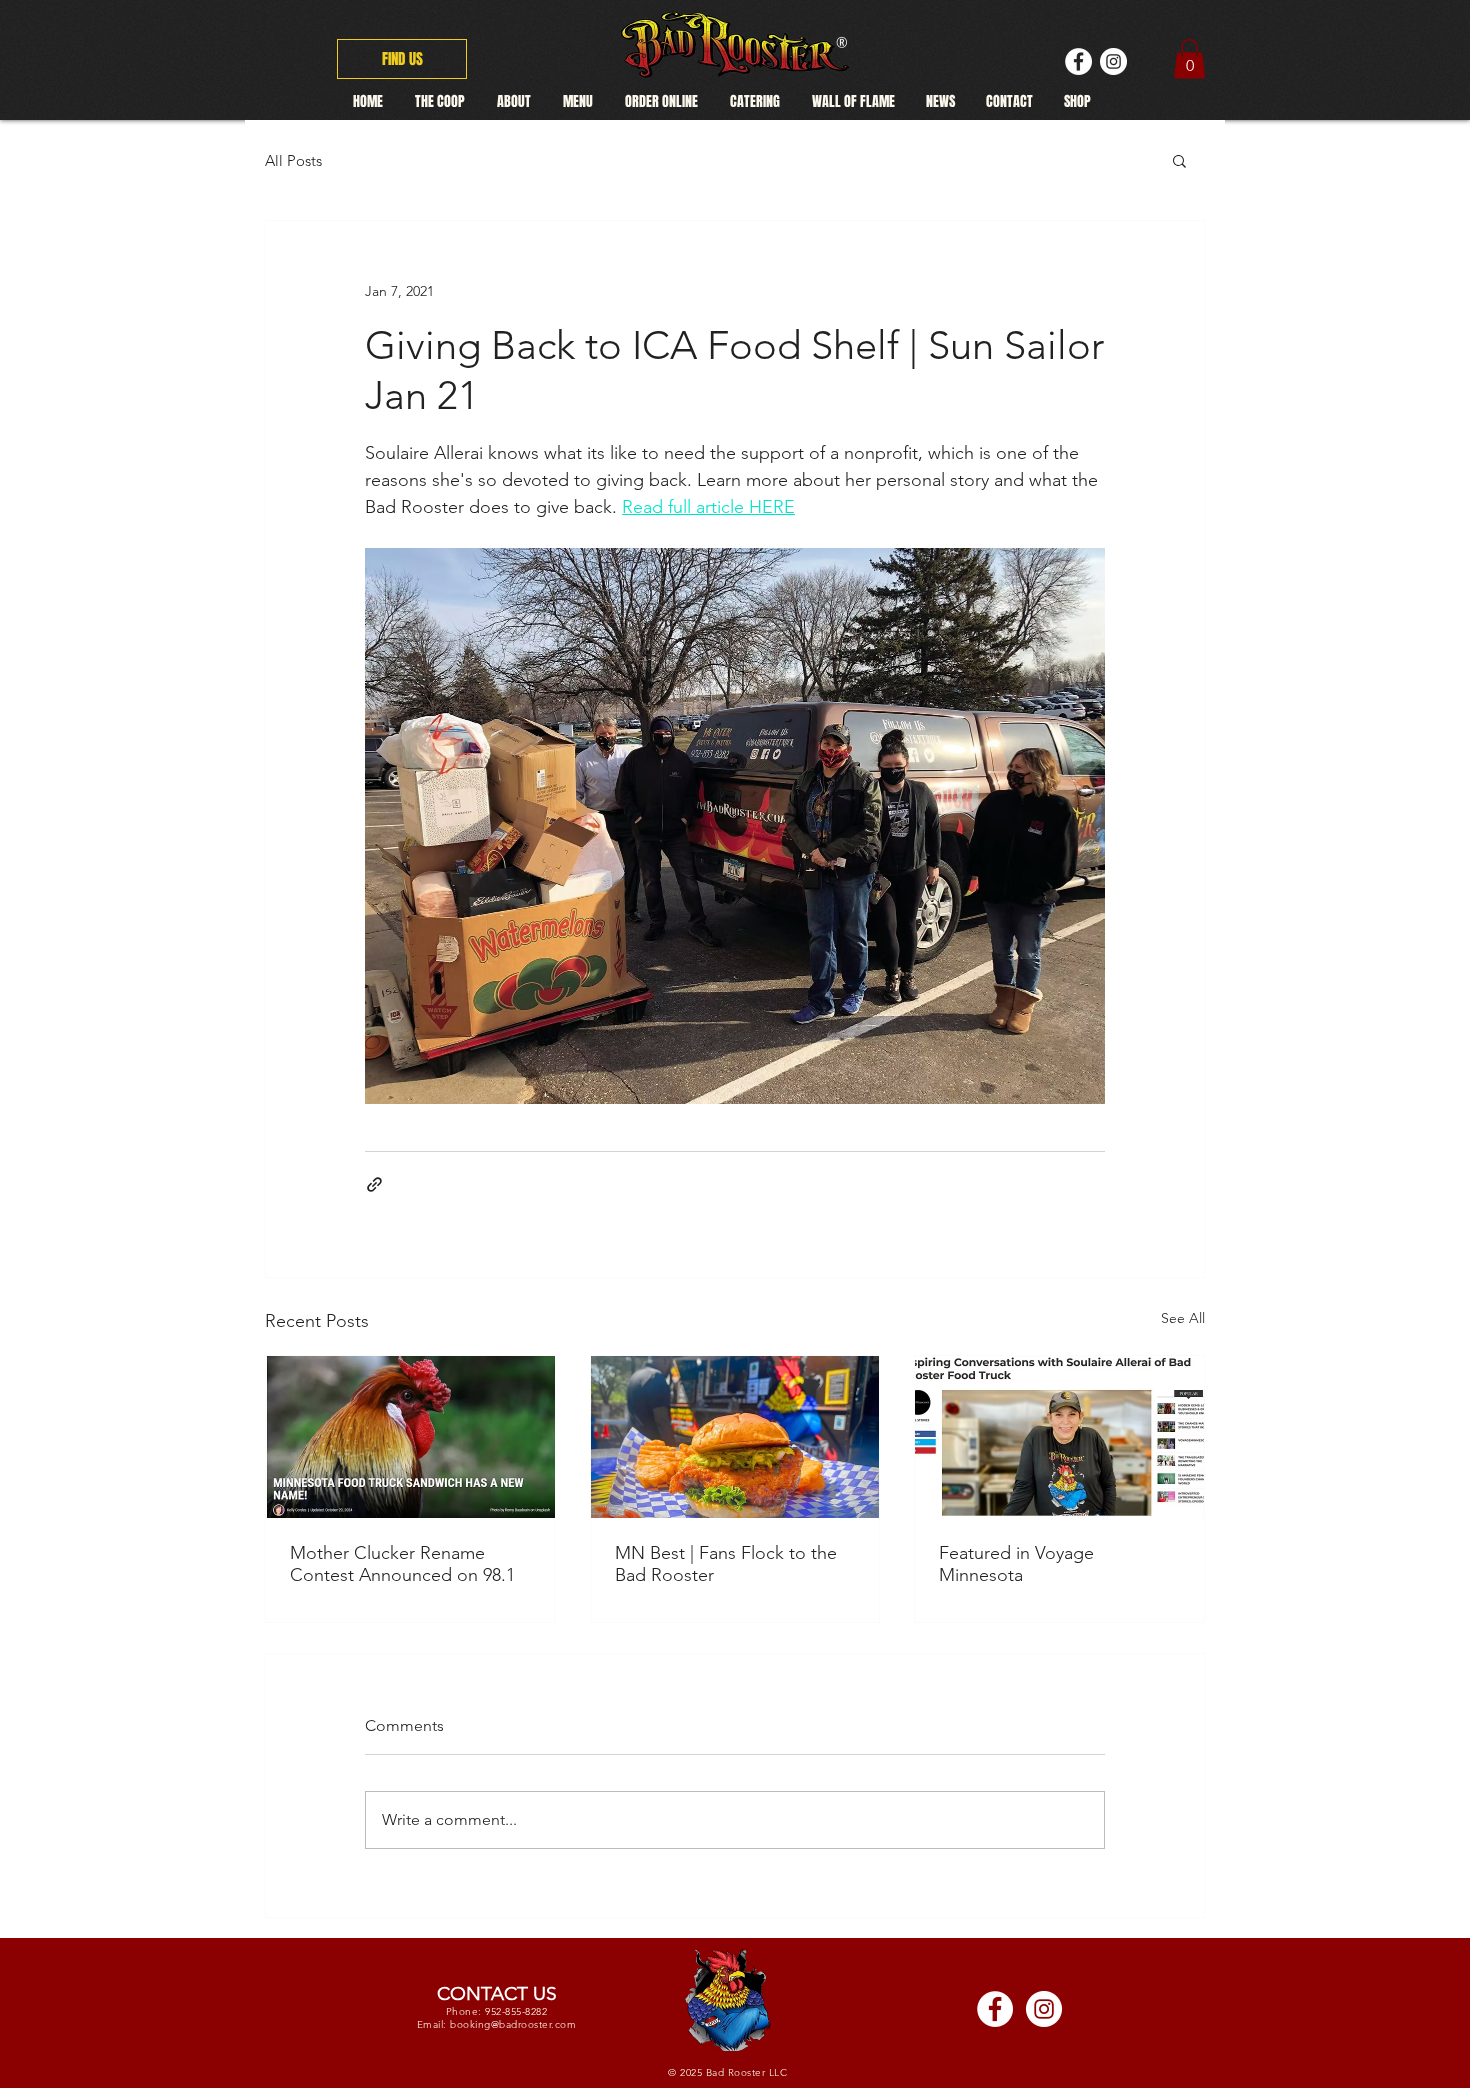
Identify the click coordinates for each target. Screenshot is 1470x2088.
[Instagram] (1113, 61)
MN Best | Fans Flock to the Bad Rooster (726, 1564)
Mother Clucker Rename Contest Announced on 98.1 (402, 1564)
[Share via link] (374, 1184)
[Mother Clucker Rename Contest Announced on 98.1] (410, 1437)
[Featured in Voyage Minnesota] (1059, 1437)
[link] (1189, 58)
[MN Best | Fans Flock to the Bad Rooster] (735, 1437)
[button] (1179, 160)
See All (1183, 1318)
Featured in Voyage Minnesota (1016, 1564)
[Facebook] (1078, 61)
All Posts (293, 160)
